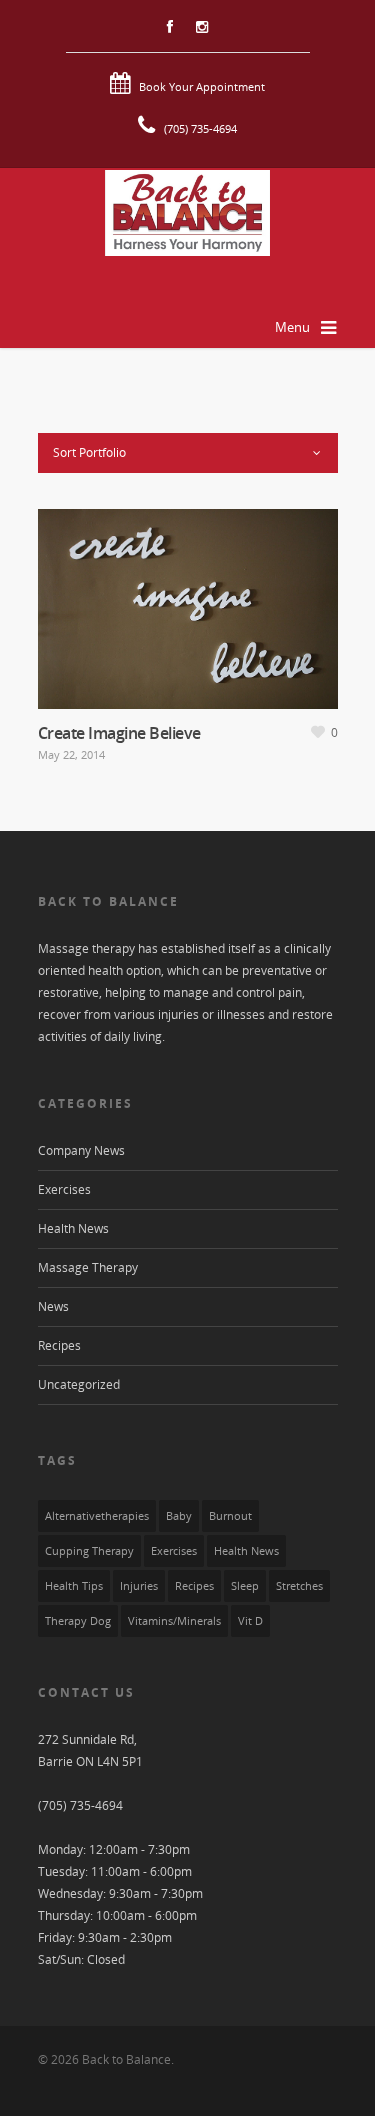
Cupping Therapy (89, 1551)
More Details (188, 609)
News (53, 1306)
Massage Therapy (88, 1267)
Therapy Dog (78, 1621)
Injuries (139, 1586)
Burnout (230, 1516)
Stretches (299, 1586)
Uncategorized (79, 1384)
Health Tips (74, 1586)
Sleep (245, 1586)
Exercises (64, 1189)
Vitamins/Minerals (174, 1621)
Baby (179, 1516)
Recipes (59, 1345)
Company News (81, 1150)
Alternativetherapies (97, 1516)
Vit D (250, 1621)
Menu (292, 327)
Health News (73, 1228)
